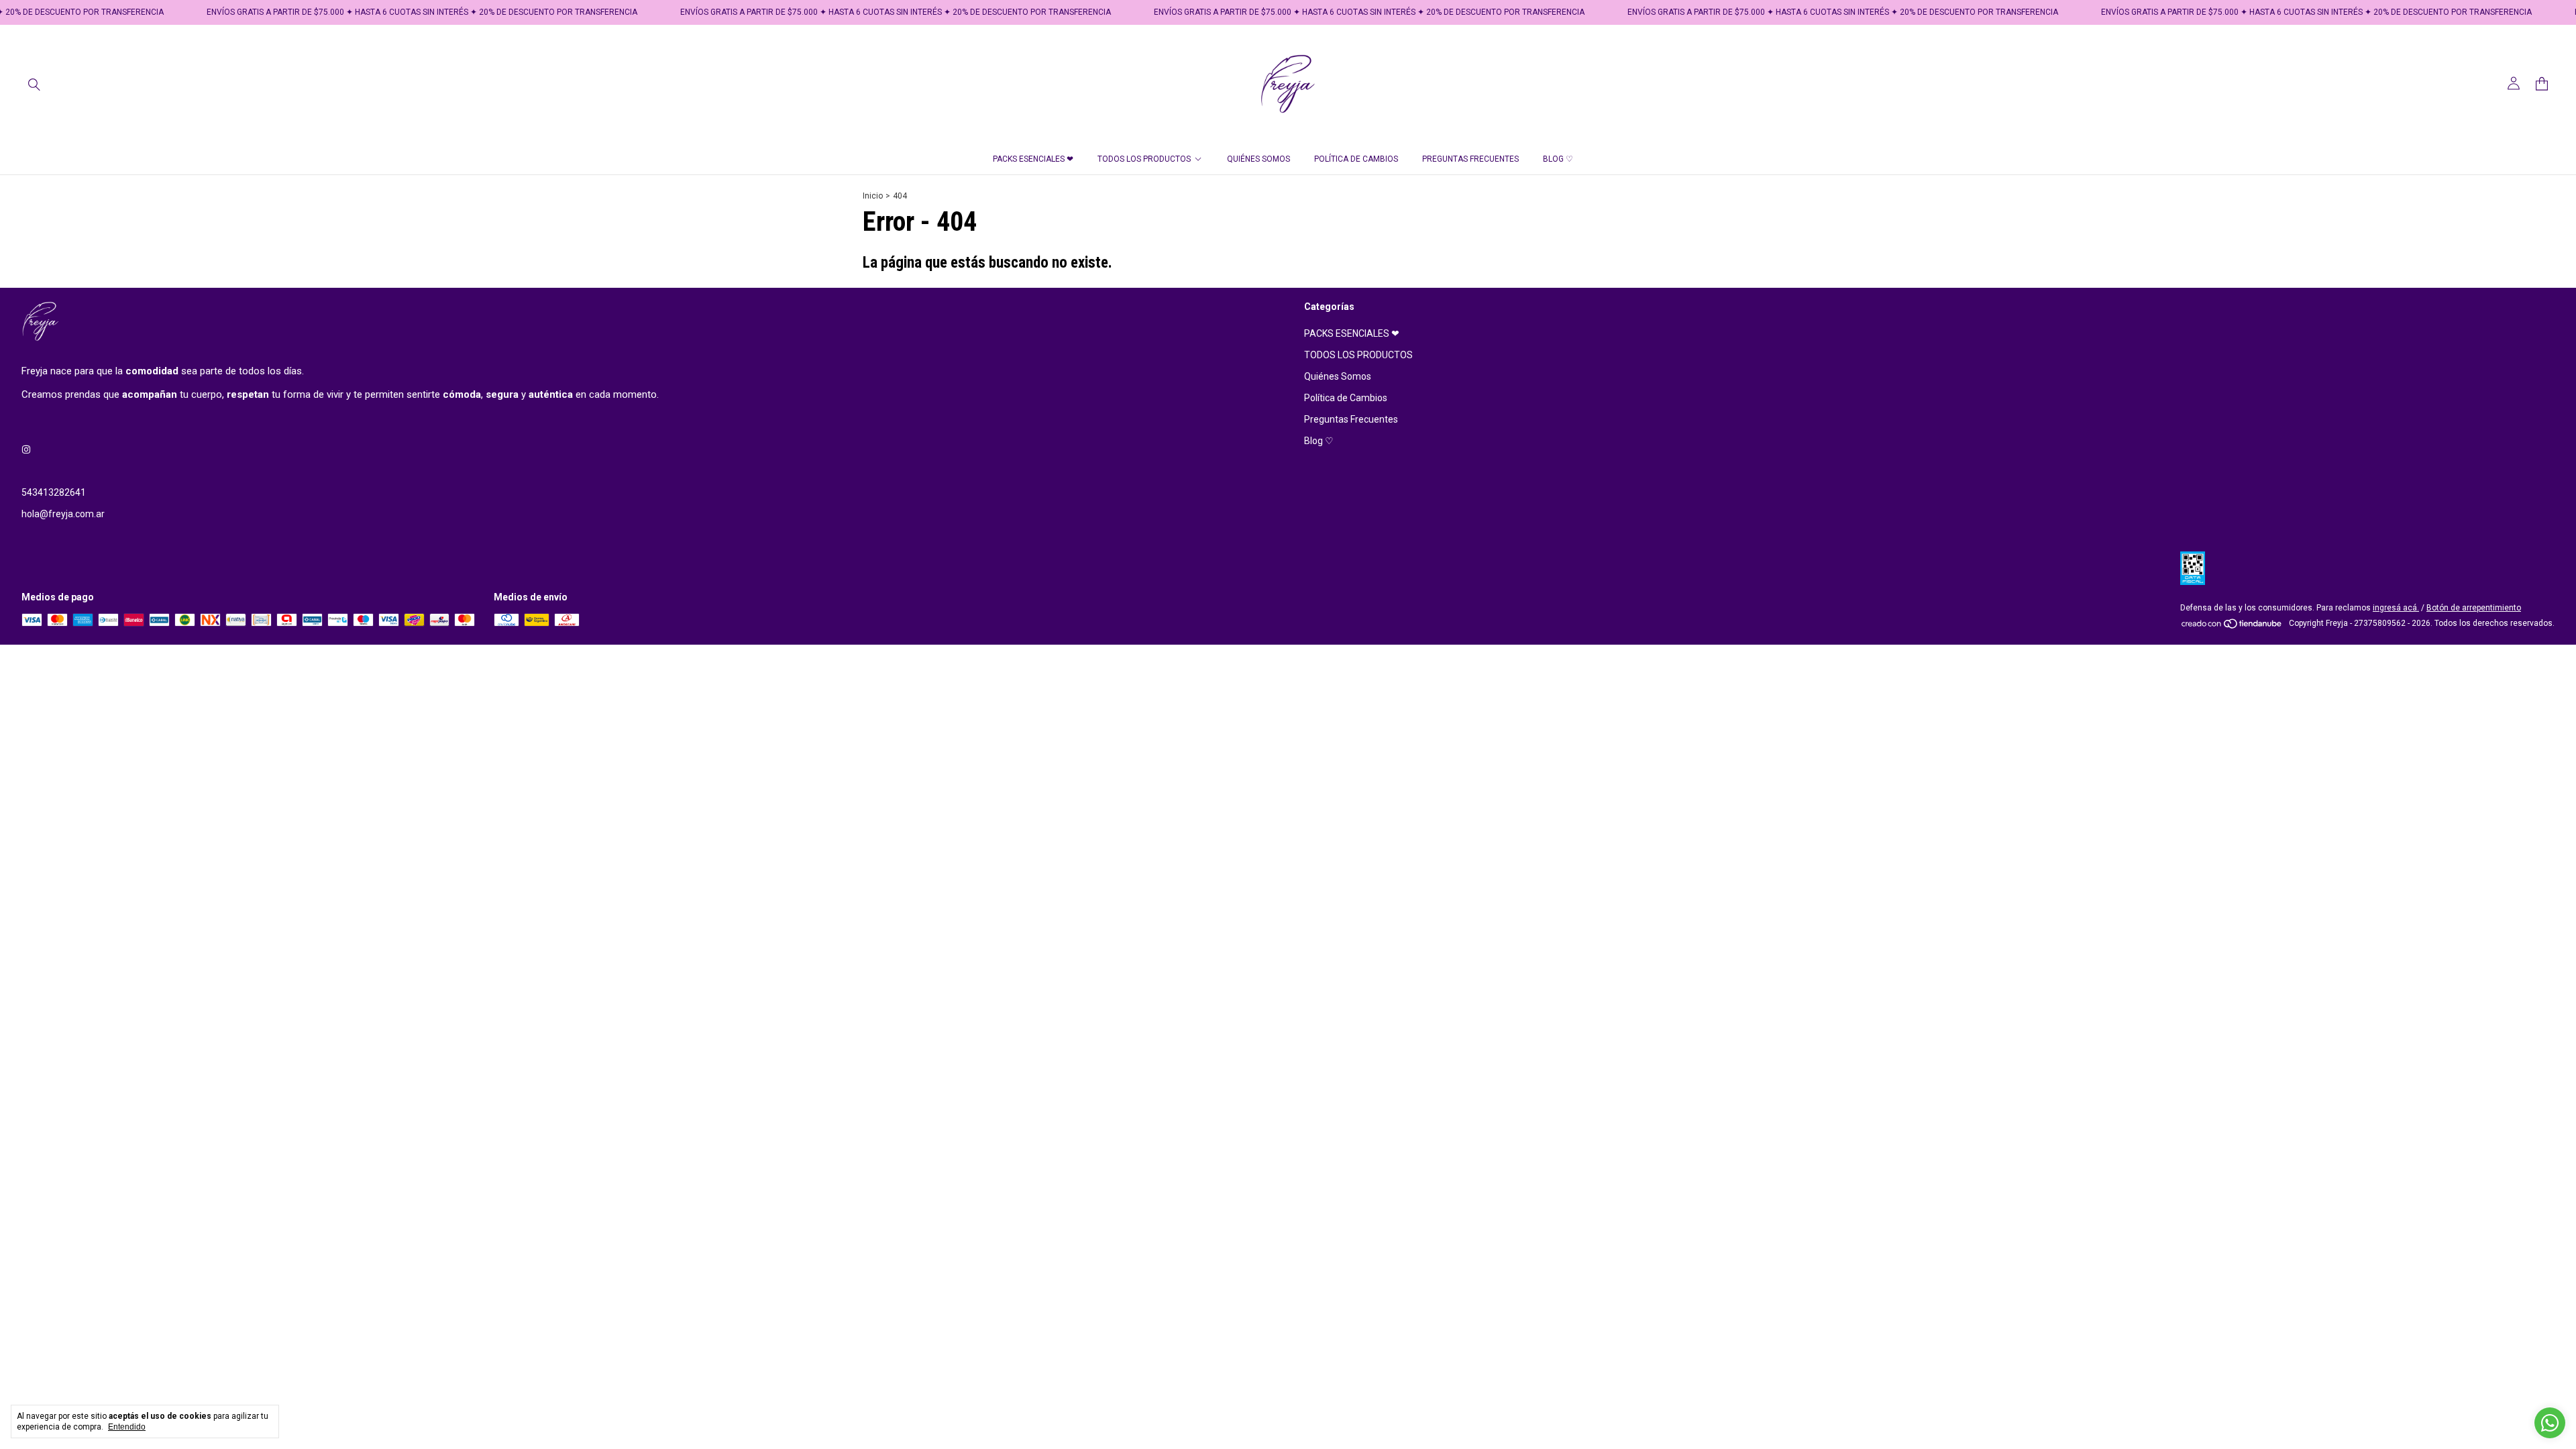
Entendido (127, 1427)
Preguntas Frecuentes (1470, 159)
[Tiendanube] (2232, 627)
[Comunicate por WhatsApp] (2550, 1423)
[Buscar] (34, 84)
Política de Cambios (1356, 159)
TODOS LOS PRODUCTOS (1144, 159)
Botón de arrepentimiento (2474, 608)
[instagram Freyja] (26, 449)
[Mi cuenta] (2514, 84)
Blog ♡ (1558, 159)
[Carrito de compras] (2542, 84)
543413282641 (54, 492)
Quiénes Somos (1258, 159)
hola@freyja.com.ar (63, 514)
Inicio (873, 196)
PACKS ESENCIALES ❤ (1033, 159)
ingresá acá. (2396, 608)
